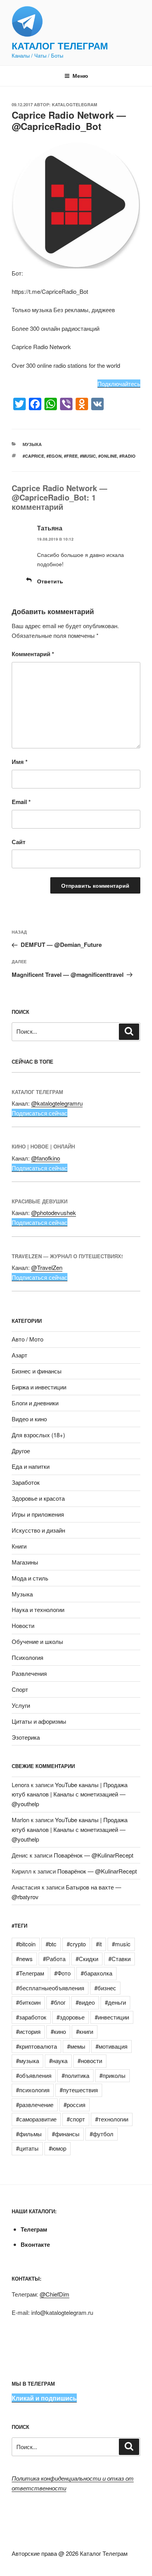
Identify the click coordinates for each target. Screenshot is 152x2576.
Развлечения (29, 1673)
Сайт (19, 842)
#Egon (54, 456)
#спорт (76, 2119)
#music (88, 456)
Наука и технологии (38, 1609)
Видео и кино (29, 1419)
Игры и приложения (38, 1514)
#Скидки (87, 1959)
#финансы (66, 2134)
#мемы (76, 2046)
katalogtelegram (74, 104)
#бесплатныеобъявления (50, 1988)
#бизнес (105, 1988)
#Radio (127, 456)
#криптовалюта (36, 2046)
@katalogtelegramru (57, 1103)
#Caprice (33, 456)
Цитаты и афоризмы (39, 1721)
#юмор (57, 2148)
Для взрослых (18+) (38, 1435)
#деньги (115, 2002)
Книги (19, 1546)
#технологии (112, 2119)
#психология (33, 2090)
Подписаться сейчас (40, 1113)
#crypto (76, 1944)
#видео (85, 2002)
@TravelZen (47, 1267)
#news (24, 1959)
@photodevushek (54, 1212)
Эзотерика (26, 1737)
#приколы (112, 2075)
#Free (71, 456)
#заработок (31, 2017)
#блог (58, 2002)
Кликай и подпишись (44, 2398)
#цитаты (27, 2148)
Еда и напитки (31, 1466)
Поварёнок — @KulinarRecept (94, 1855)
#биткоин (28, 2002)
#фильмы (29, 2134)
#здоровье (71, 2017)
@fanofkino (46, 1158)
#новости (90, 2061)
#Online (108, 456)
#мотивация (111, 2046)
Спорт (20, 1689)
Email (21, 802)
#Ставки (119, 1959)
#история (28, 2031)
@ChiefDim (55, 2294)
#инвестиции (112, 2017)
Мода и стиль (30, 1578)
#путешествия (79, 2090)
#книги (85, 2031)
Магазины (25, 1562)
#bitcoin (26, 1944)
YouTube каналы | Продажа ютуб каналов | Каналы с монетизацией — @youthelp (70, 1794)
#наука (58, 2061)
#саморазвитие (36, 2119)
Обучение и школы (37, 1641)
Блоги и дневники (35, 1403)
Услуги (21, 1705)
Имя (20, 762)
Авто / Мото (27, 1339)
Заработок (26, 1482)
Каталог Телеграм (60, 46)
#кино (58, 2031)
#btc (51, 1944)
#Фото (62, 1973)
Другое (21, 1451)
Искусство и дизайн (38, 1530)
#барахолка (96, 1973)
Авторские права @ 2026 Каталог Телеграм (70, 2553)
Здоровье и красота (38, 1498)
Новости (23, 1625)
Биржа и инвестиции (39, 1387)
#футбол (102, 2134)
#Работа (54, 1959)
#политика (75, 2075)
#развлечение (35, 2105)
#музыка (27, 2061)
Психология (27, 1657)
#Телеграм (30, 1973)
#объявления (34, 2075)
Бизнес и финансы (37, 1371)
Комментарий (33, 654)
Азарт (19, 1355)
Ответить (50, 581)
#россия (74, 2105)
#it (99, 1944)
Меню (80, 76)
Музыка (32, 444)
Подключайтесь (119, 384)
